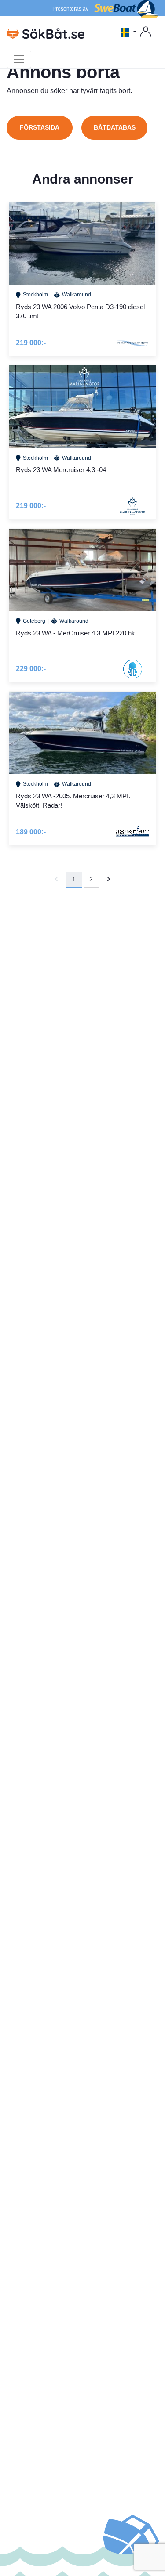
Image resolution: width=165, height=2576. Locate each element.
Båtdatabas (115, 127)
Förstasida (40, 127)
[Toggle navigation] (19, 59)
